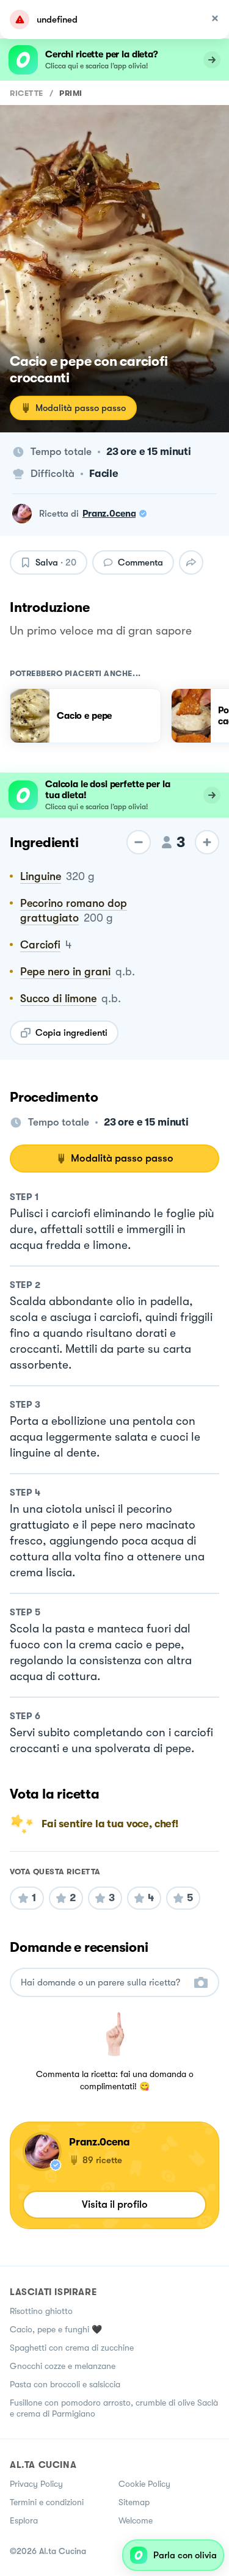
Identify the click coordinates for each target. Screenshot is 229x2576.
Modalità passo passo (81, 408)
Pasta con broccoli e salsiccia (65, 2384)
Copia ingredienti (71, 1033)
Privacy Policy (36, 2484)
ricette (27, 93)
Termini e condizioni (47, 2502)
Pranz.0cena (109, 514)
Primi (71, 93)
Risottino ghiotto (41, 2311)
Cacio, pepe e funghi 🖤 (56, 2329)
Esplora (24, 2520)
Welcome (136, 2520)
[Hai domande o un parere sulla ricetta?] (104, 1983)
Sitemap (134, 2502)
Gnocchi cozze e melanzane (63, 2366)
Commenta (140, 562)
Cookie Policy (144, 2484)
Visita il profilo (115, 2204)
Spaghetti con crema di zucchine (72, 2348)
